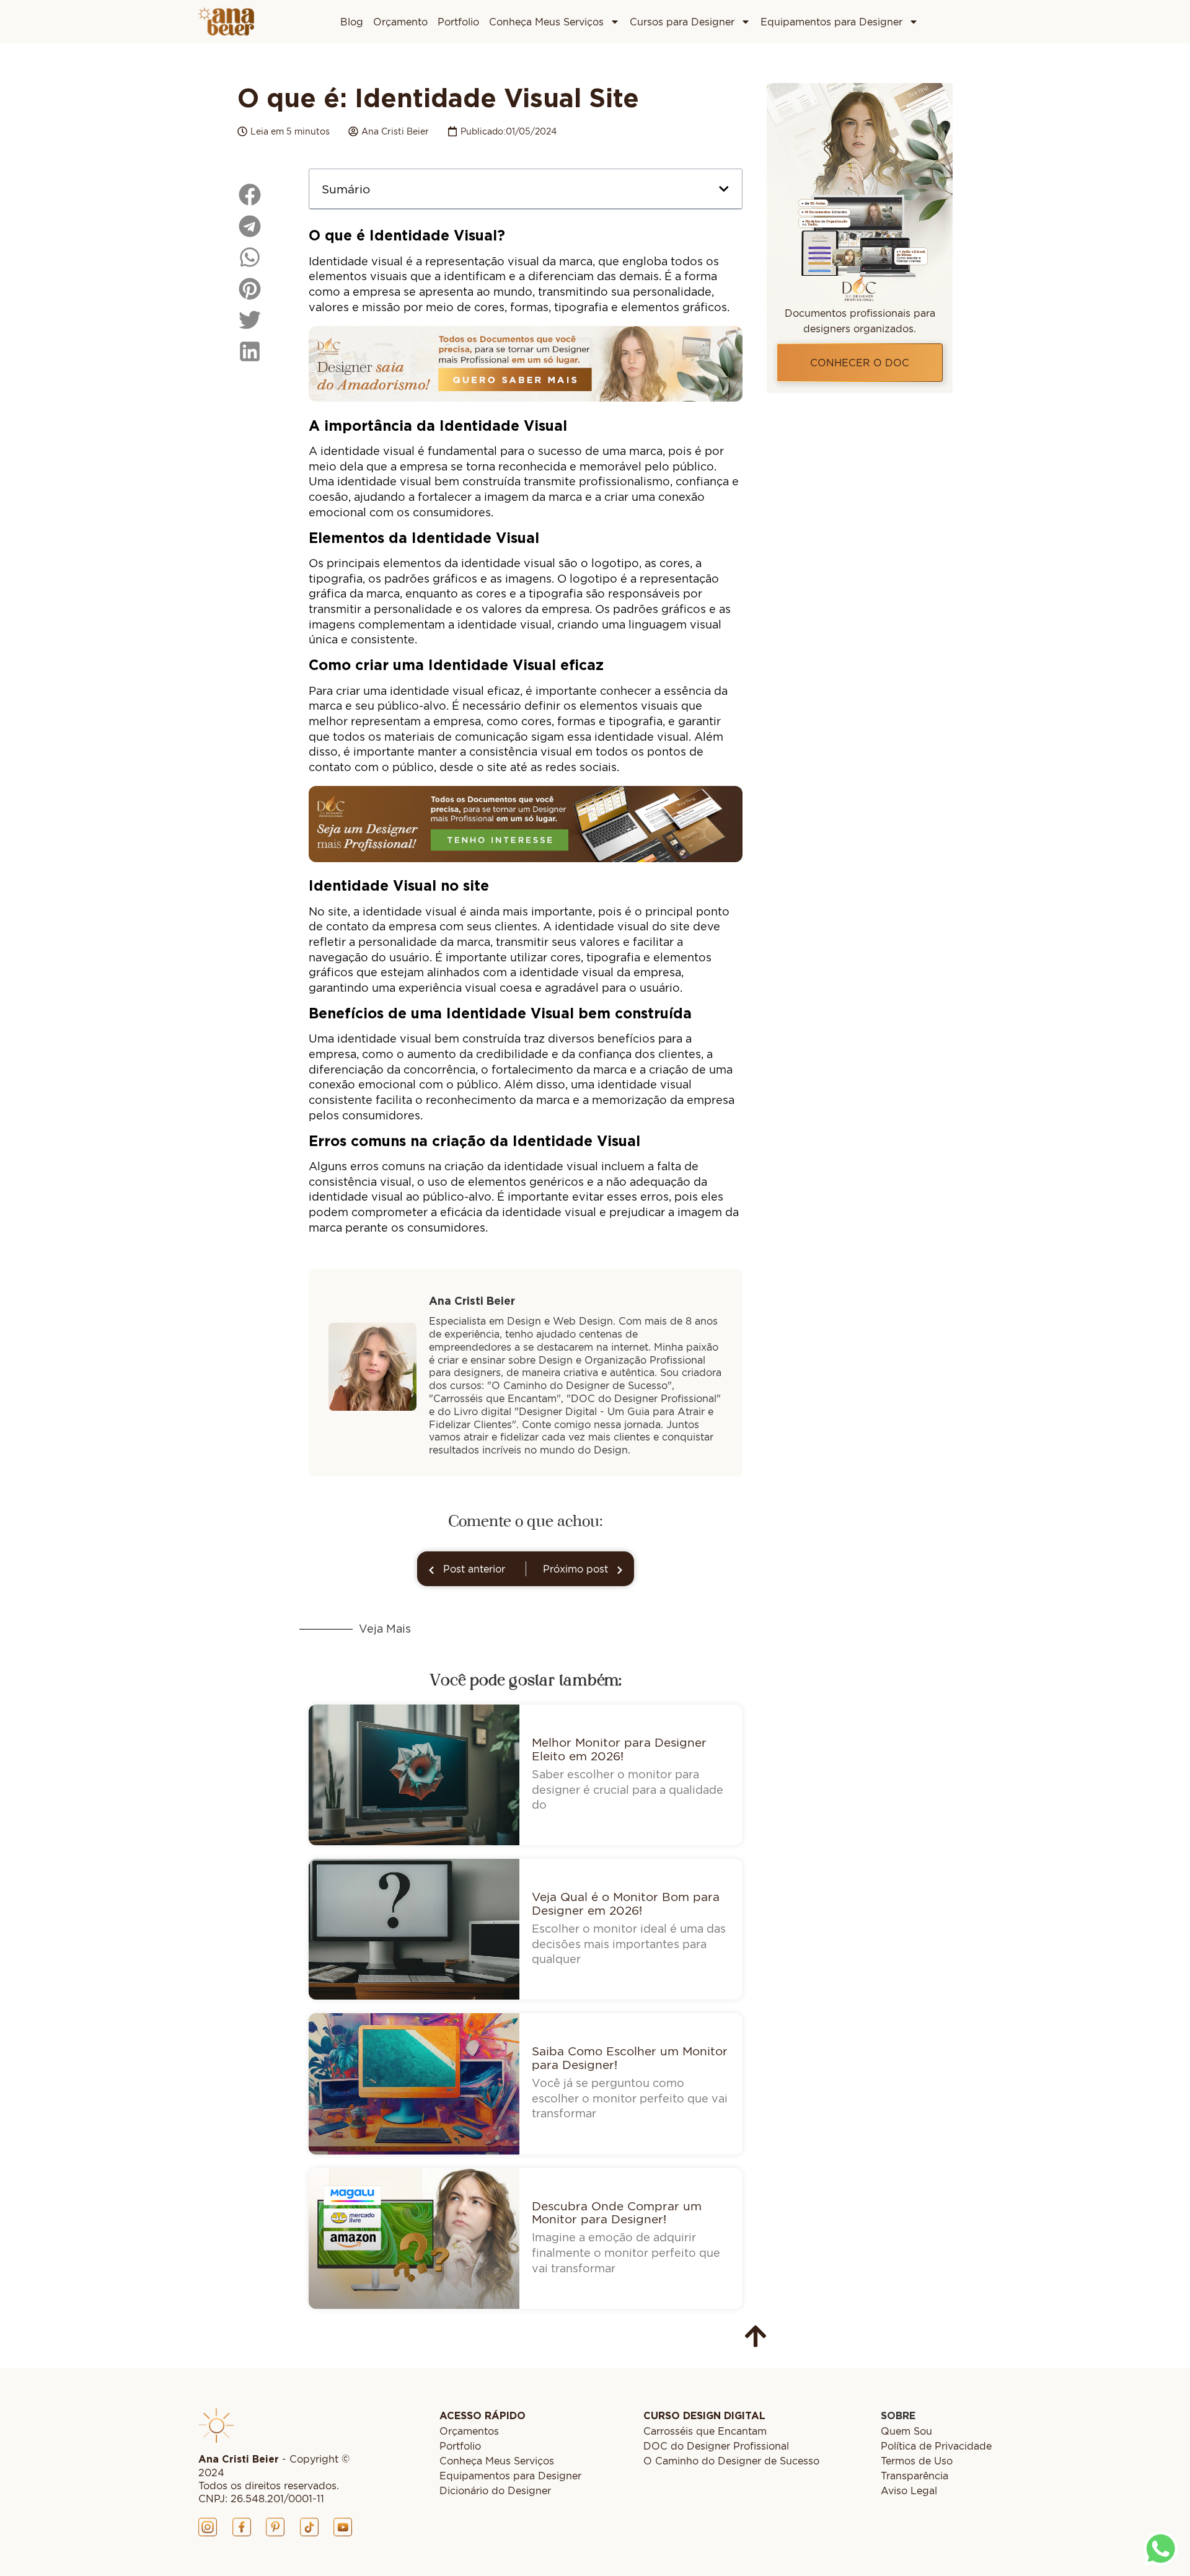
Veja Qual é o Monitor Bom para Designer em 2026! (626, 1903)
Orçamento (400, 22)
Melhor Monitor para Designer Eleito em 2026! (619, 1749)
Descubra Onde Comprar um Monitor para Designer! (617, 2212)
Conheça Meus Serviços (546, 22)
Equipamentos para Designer (831, 22)
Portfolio (458, 22)
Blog (352, 22)
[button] (724, 189)
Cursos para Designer (682, 22)
